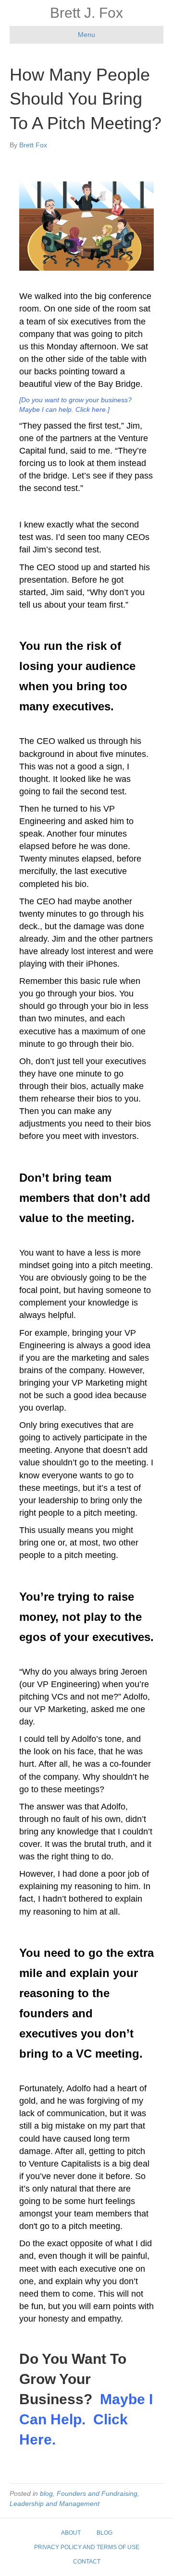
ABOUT (71, 2533)
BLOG (105, 2533)
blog (46, 2493)
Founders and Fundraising (97, 2493)
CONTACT (87, 2562)
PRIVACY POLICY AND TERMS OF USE (87, 2547)
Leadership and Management (55, 2504)
